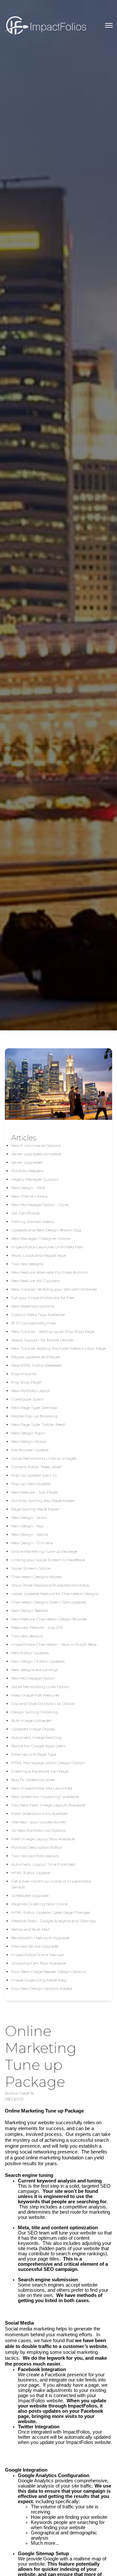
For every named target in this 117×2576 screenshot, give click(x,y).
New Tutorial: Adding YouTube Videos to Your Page (58, 1348)
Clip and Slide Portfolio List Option (43, 1704)
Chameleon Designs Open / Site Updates (49, 1602)
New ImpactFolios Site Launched (42, 1788)
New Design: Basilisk (30, 1610)
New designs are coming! (35, 1670)
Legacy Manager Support (35, 1179)
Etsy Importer (24, 1374)
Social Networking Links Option (41, 1687)
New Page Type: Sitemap (34, 1408)
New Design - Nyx (27, 1526)
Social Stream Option (31, 1568)
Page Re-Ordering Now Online (39, 1904)
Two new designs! (28, 1264)
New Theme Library (30, 1196)
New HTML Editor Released (36, 1365)
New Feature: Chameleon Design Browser (49, 1619)
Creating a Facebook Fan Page (40, 1771)
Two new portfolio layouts (35, 1856)
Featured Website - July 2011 (37, 1627)
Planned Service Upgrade (35, 1946)
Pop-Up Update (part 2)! (34, 1475)
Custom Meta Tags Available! (38, 1315)
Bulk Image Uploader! (32, 1720)
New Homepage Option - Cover (40, 1205)
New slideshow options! (33, 1306)
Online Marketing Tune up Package (44, 1551)
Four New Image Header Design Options (49, 1972)
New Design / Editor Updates (38, 1661)
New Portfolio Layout (31, 1391)
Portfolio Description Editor (37, 1847)
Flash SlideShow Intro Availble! (39, 1813)
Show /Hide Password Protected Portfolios (50, 1585)
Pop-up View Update (31, 1484)
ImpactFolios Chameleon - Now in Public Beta (54, 1644)
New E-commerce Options (36, 1145)
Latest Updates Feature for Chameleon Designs (55, 1594)
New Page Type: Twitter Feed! (38, 1424)
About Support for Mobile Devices (42, 1340)
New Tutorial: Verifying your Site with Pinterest (54, 1289)
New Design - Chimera (32, 1543)
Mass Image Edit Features (35, 1695)
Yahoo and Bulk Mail (30, 1929)
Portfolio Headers (27, 1171)
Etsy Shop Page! (26, 1382)
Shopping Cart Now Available (39, 1963)
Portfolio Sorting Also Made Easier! (43, 1501)
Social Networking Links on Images (44, 1458)
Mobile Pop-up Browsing (34, 1416)
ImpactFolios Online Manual (38, 1955)
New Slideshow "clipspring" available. (45, 1797)
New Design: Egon (28, 1433)
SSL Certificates (26, 1213)
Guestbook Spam (28, 1399)
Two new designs (27, 1636)
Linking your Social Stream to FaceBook (48, 1560)
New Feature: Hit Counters (36, 1281)
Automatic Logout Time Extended (43, 1864)
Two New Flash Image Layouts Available (48, 1805)
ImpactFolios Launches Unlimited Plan (47, 1247)
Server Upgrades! (27, 1162)
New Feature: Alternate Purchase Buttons (50, 1272)
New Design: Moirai (29, 1441)
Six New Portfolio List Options (39, 1830)
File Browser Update (30, 1450)
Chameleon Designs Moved (36, 1577)
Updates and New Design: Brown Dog (46, 1230)
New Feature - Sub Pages (35, 1492)
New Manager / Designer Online (41, 1238)
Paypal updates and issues (36, 1357)
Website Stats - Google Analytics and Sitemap (54, 1921)
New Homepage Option (33, 1678)
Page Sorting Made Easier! (36, 1509)
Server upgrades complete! (36, 1154)
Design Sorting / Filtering (35, 1712)
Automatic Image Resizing (36, 1737)
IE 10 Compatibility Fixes (34, 1323)
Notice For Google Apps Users (38, 1746)
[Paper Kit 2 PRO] (45, 25)
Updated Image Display (33, 1729)
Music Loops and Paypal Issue (39, 1255)
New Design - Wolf (28, 1188)
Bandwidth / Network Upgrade (40, 1938)
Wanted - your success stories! (39, 1822)
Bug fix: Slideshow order (33, 1780)
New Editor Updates (30, 1653)
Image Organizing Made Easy (39, 1980)
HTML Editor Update (31, 1873)
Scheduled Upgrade (30, 1895)
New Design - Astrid (30, 1534)
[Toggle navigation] (109, 25)
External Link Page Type (34, 1754)
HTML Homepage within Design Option (48, 1763)
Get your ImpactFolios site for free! (43, 1298)
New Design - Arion (29, 1517)
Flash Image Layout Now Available (43, 1839)
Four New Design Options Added (42, 1988)
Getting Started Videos (32, 1221)
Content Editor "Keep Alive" (37, 1467)
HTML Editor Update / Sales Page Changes (51, 1912)
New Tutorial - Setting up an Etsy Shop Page (53, 1331)
